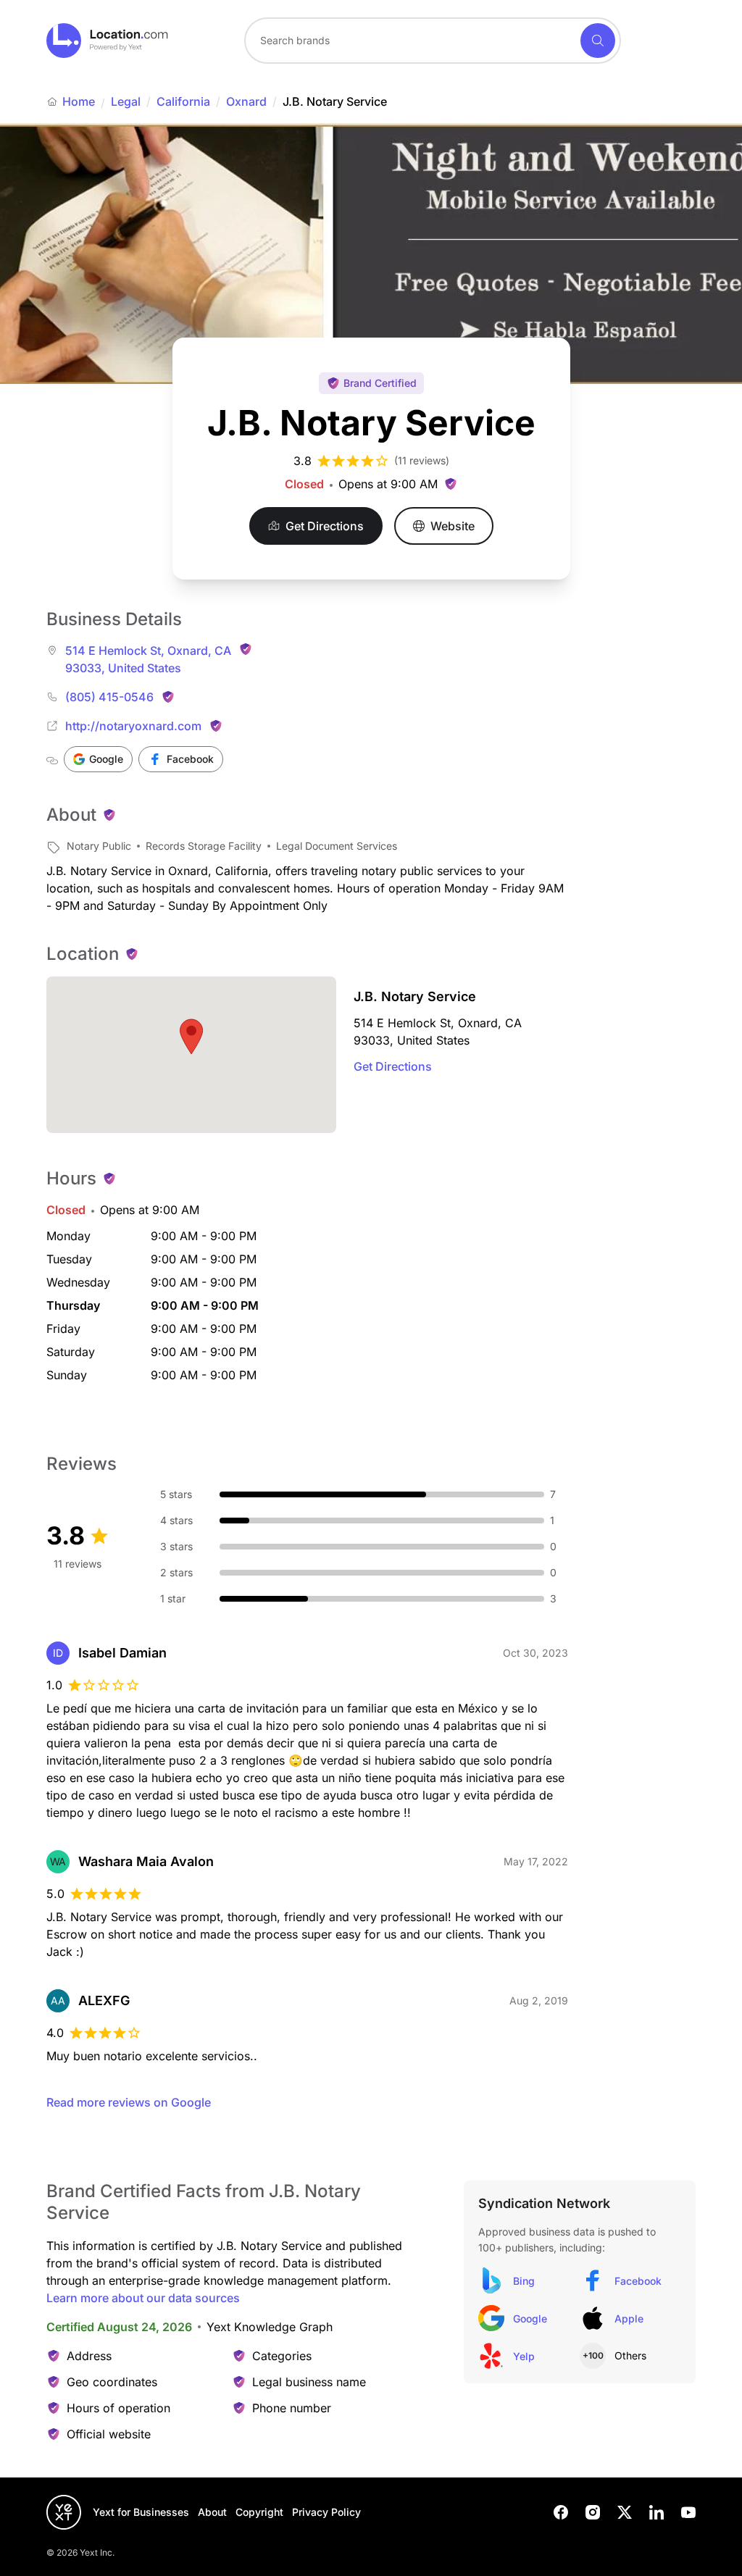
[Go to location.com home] (108, 41)
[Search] (598, 41)
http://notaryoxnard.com (133, 726)
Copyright (259, 2512)
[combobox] (433, 41)
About (212, 2512)
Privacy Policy (326, 2512)
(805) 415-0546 (109, 697)
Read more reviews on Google (129, 2102)
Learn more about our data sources (143, 2298)
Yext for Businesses (141, 2512)
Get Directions (393, 1066)
